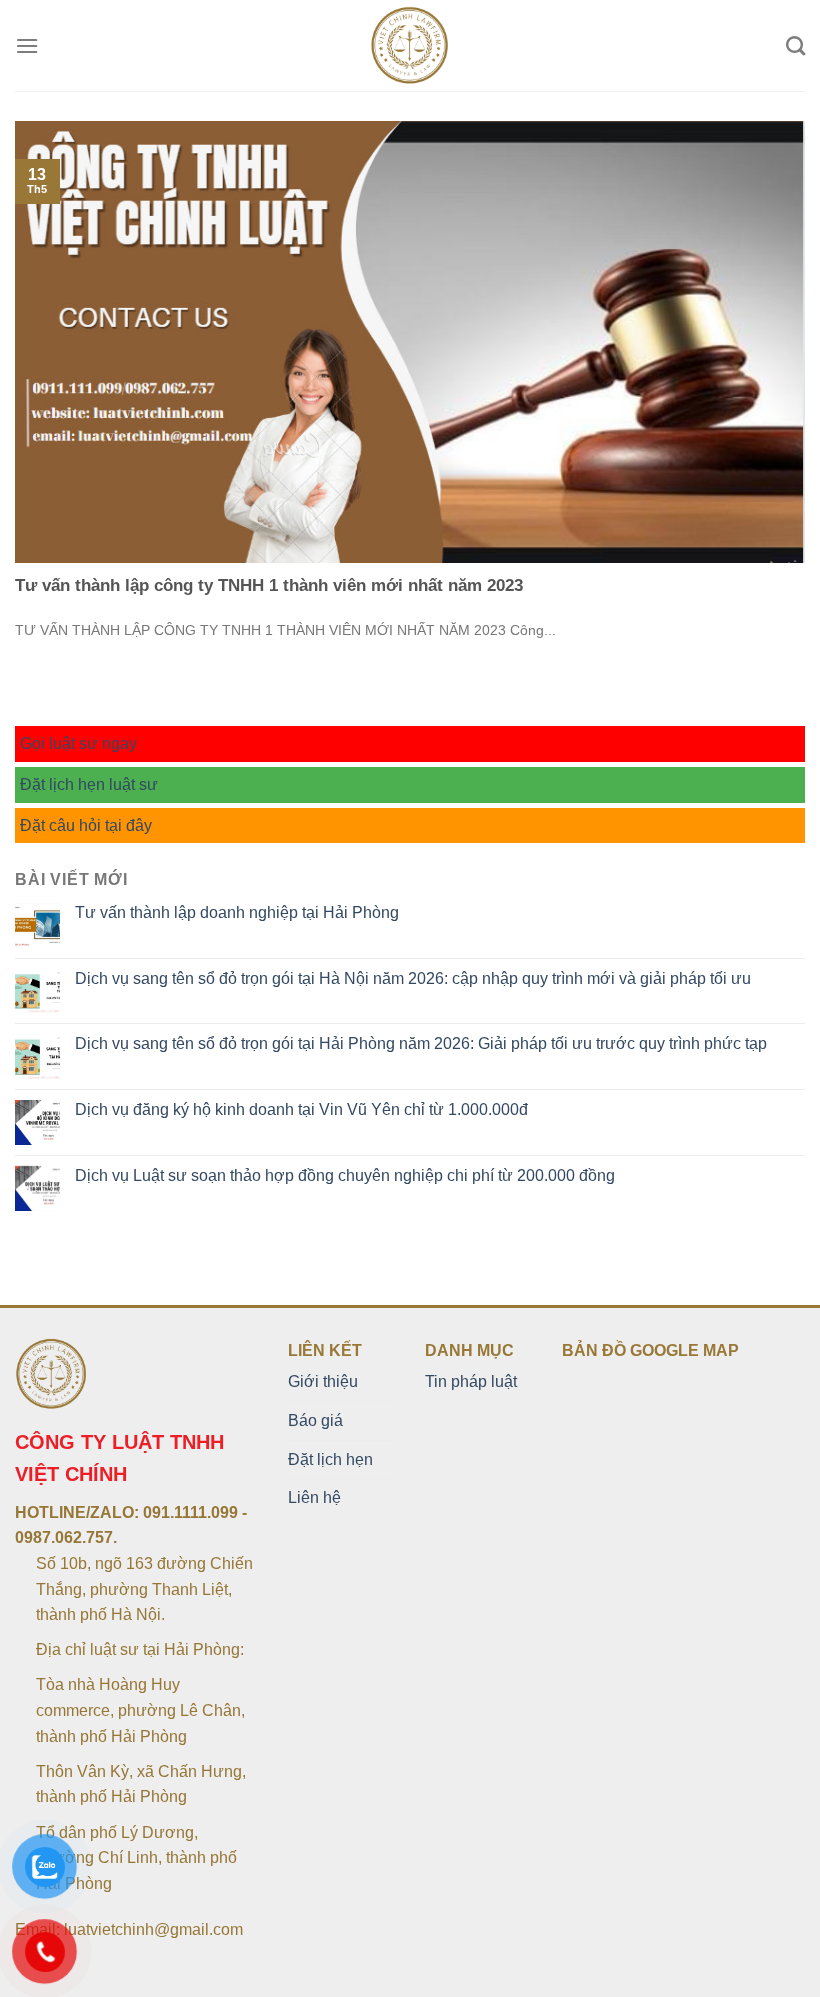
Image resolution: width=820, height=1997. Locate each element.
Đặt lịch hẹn (330, 1459)
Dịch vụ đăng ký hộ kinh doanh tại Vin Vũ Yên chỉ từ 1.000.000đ (301, 1109)
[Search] (795, 45)
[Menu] (27, 45)
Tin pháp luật (471, 1381)
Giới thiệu (323, 1381)
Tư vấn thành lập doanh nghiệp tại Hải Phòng (237, 912)
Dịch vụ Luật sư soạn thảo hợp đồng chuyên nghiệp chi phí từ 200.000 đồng (345, 1175)
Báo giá (315, 1420)
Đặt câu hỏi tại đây (86, 825)
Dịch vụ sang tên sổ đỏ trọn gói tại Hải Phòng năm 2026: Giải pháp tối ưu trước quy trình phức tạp (421, 1043)
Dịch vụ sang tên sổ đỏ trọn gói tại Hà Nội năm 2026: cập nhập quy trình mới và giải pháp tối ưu (413, 978)
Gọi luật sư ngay (78, 743)
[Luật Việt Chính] (410, 45)
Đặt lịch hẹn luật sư (89, 784)
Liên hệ (314, 1497)
